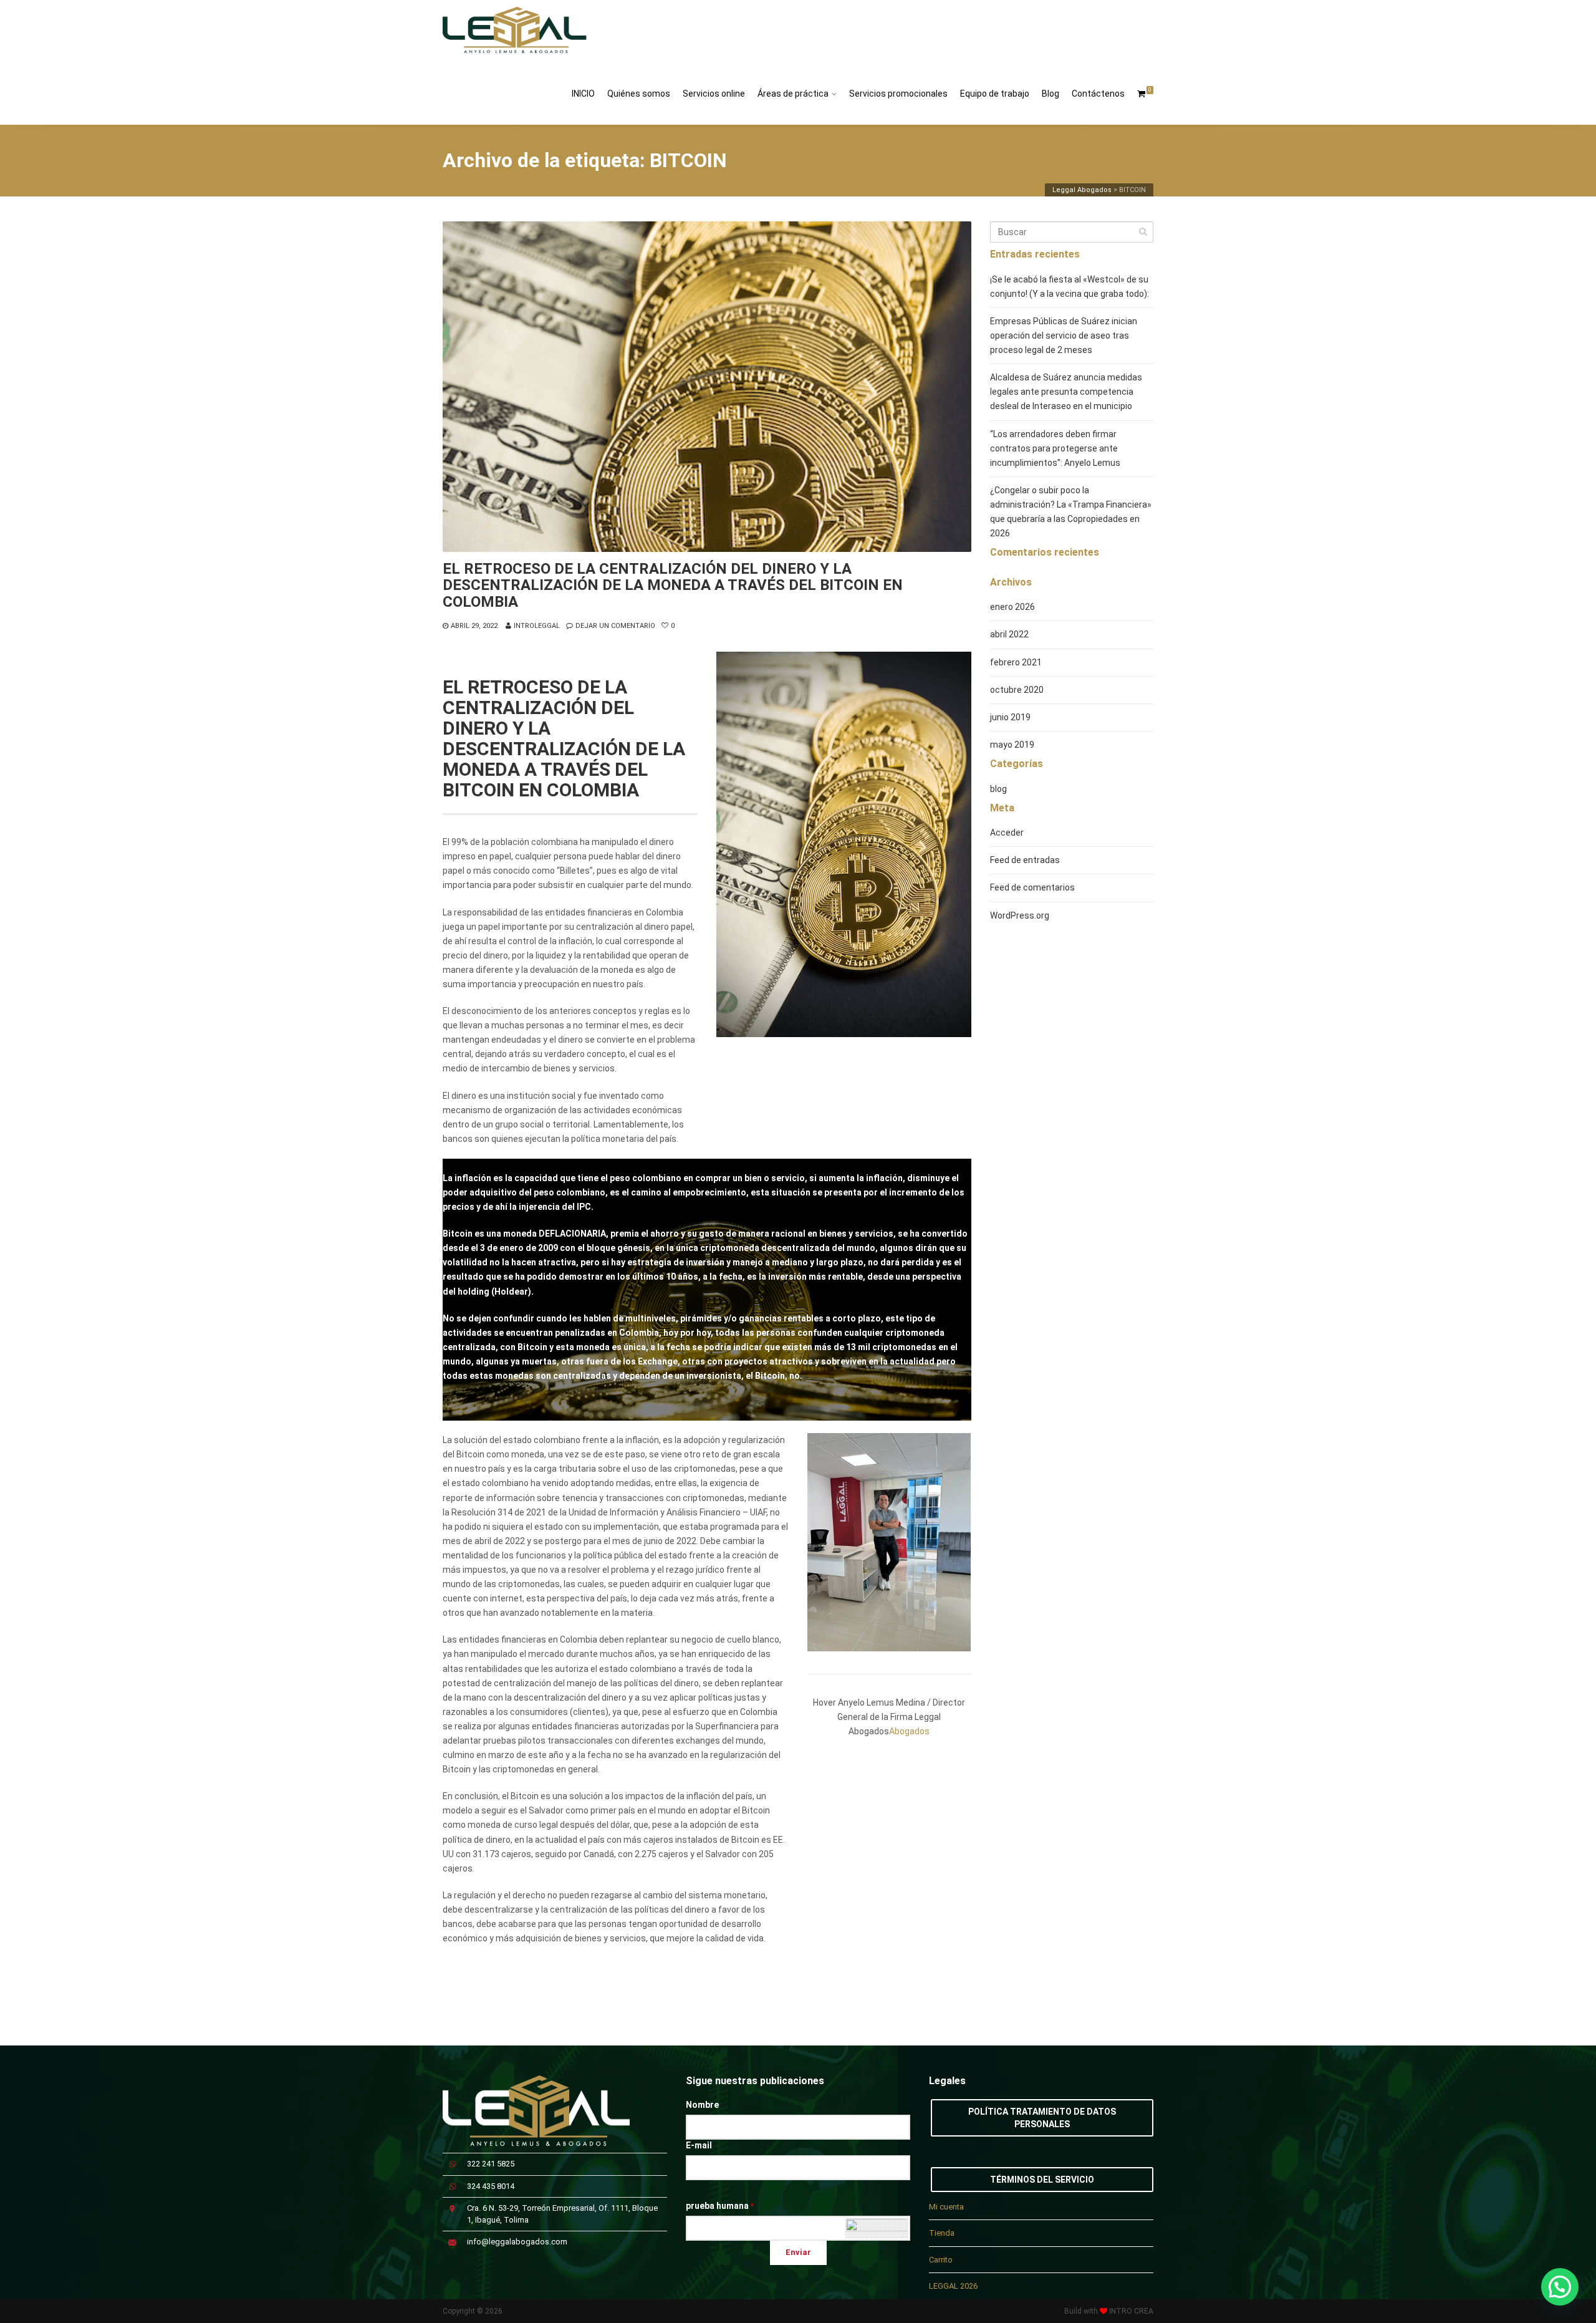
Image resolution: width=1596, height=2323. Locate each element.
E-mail (699, 2145)
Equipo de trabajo (995, 94)
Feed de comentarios (1032, 887)
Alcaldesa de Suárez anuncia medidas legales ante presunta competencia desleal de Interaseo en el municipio (1066, 392)
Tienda (942, 2233)
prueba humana (720, 2206)
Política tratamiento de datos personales (1042, 2118)
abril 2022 (1009, 634)
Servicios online (714, 94)
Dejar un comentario (615, 626)
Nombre (702, 2105)
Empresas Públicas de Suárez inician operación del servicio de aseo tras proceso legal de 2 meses (1064, 336)
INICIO (583, 94)
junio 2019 (1010, 717)
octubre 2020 (1017, 690)
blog (998, 789)
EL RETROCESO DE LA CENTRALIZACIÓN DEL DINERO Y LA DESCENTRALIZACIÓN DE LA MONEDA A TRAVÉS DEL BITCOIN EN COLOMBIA (673, 585)
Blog (1050, 94)
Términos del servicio (1042, 2180)
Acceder (1007, 833)
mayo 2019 (1012, 745)
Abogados (909, 1731)
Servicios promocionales (898, 94)
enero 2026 (1012, 607)
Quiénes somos (639, 94)
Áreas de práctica (793, 94)
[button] (1560, 2287)
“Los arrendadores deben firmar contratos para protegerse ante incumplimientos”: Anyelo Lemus (1055, 448)
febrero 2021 (1016, 662)
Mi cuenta (946, 2207)
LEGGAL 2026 (953, 2286)
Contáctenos (1098, 94)
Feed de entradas (1025, 860)
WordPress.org (1020, 915)
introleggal (537, 626)
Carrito (941, 2260)
